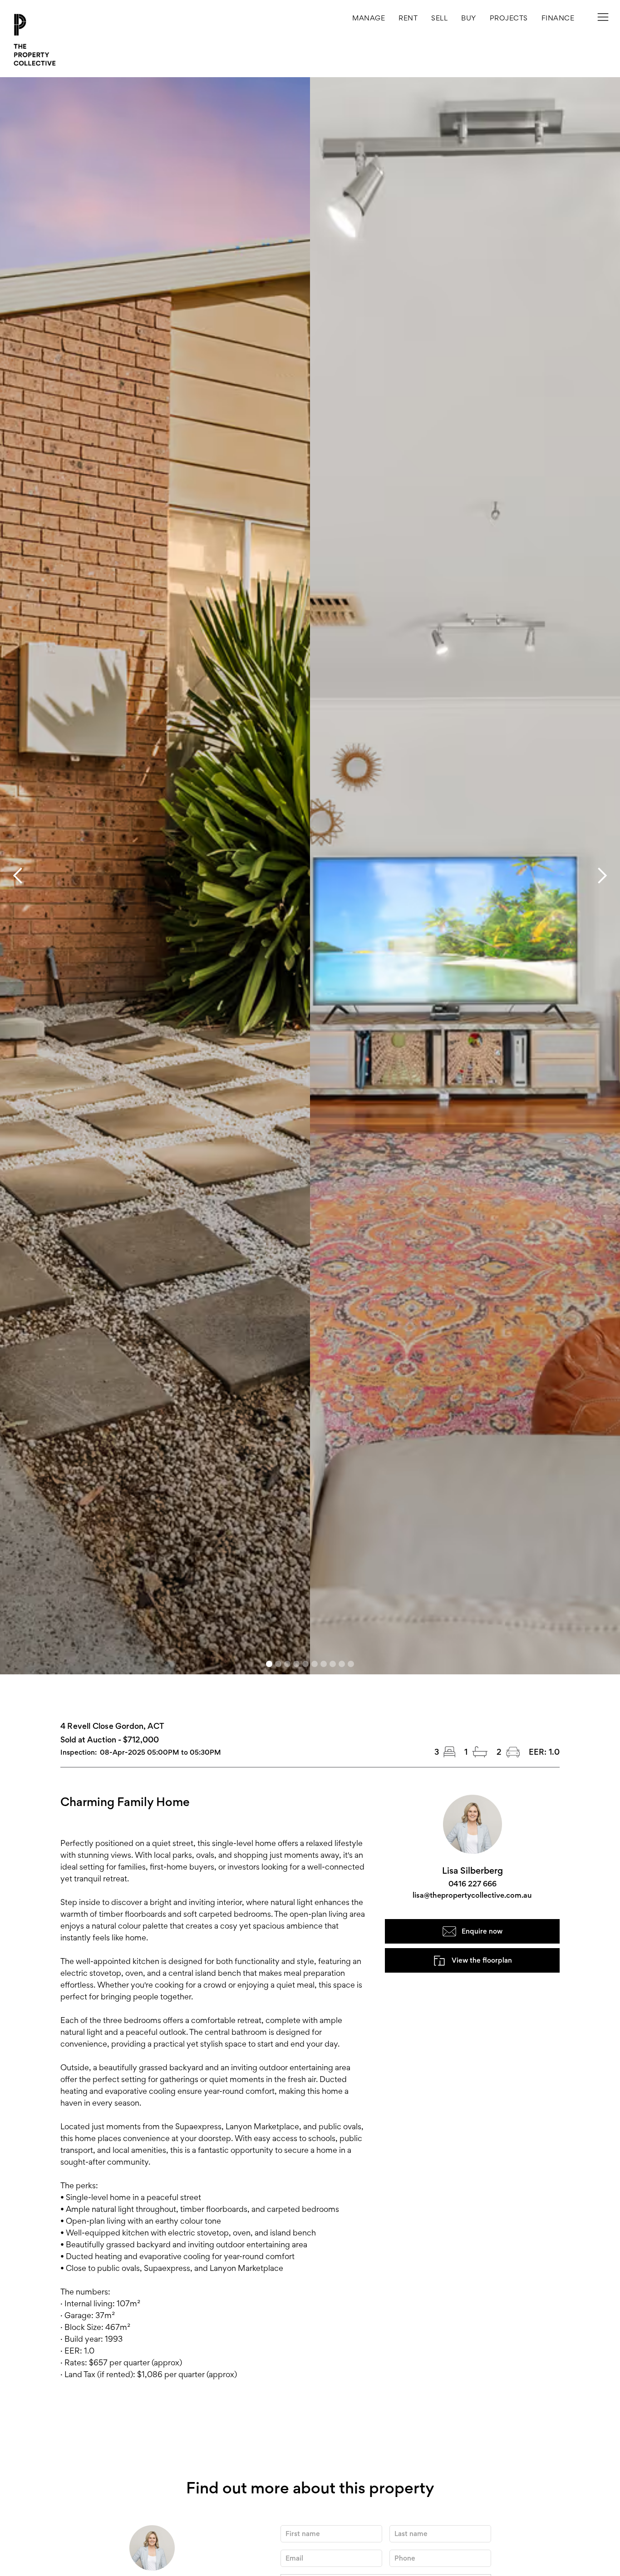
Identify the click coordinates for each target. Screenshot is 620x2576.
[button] (509, 18)
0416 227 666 (472, 1884)
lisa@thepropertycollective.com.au (472, 1895)
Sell (439, 18)
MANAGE (369, 18)
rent (408, 18)
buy (469, 18)
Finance (558, 18)
